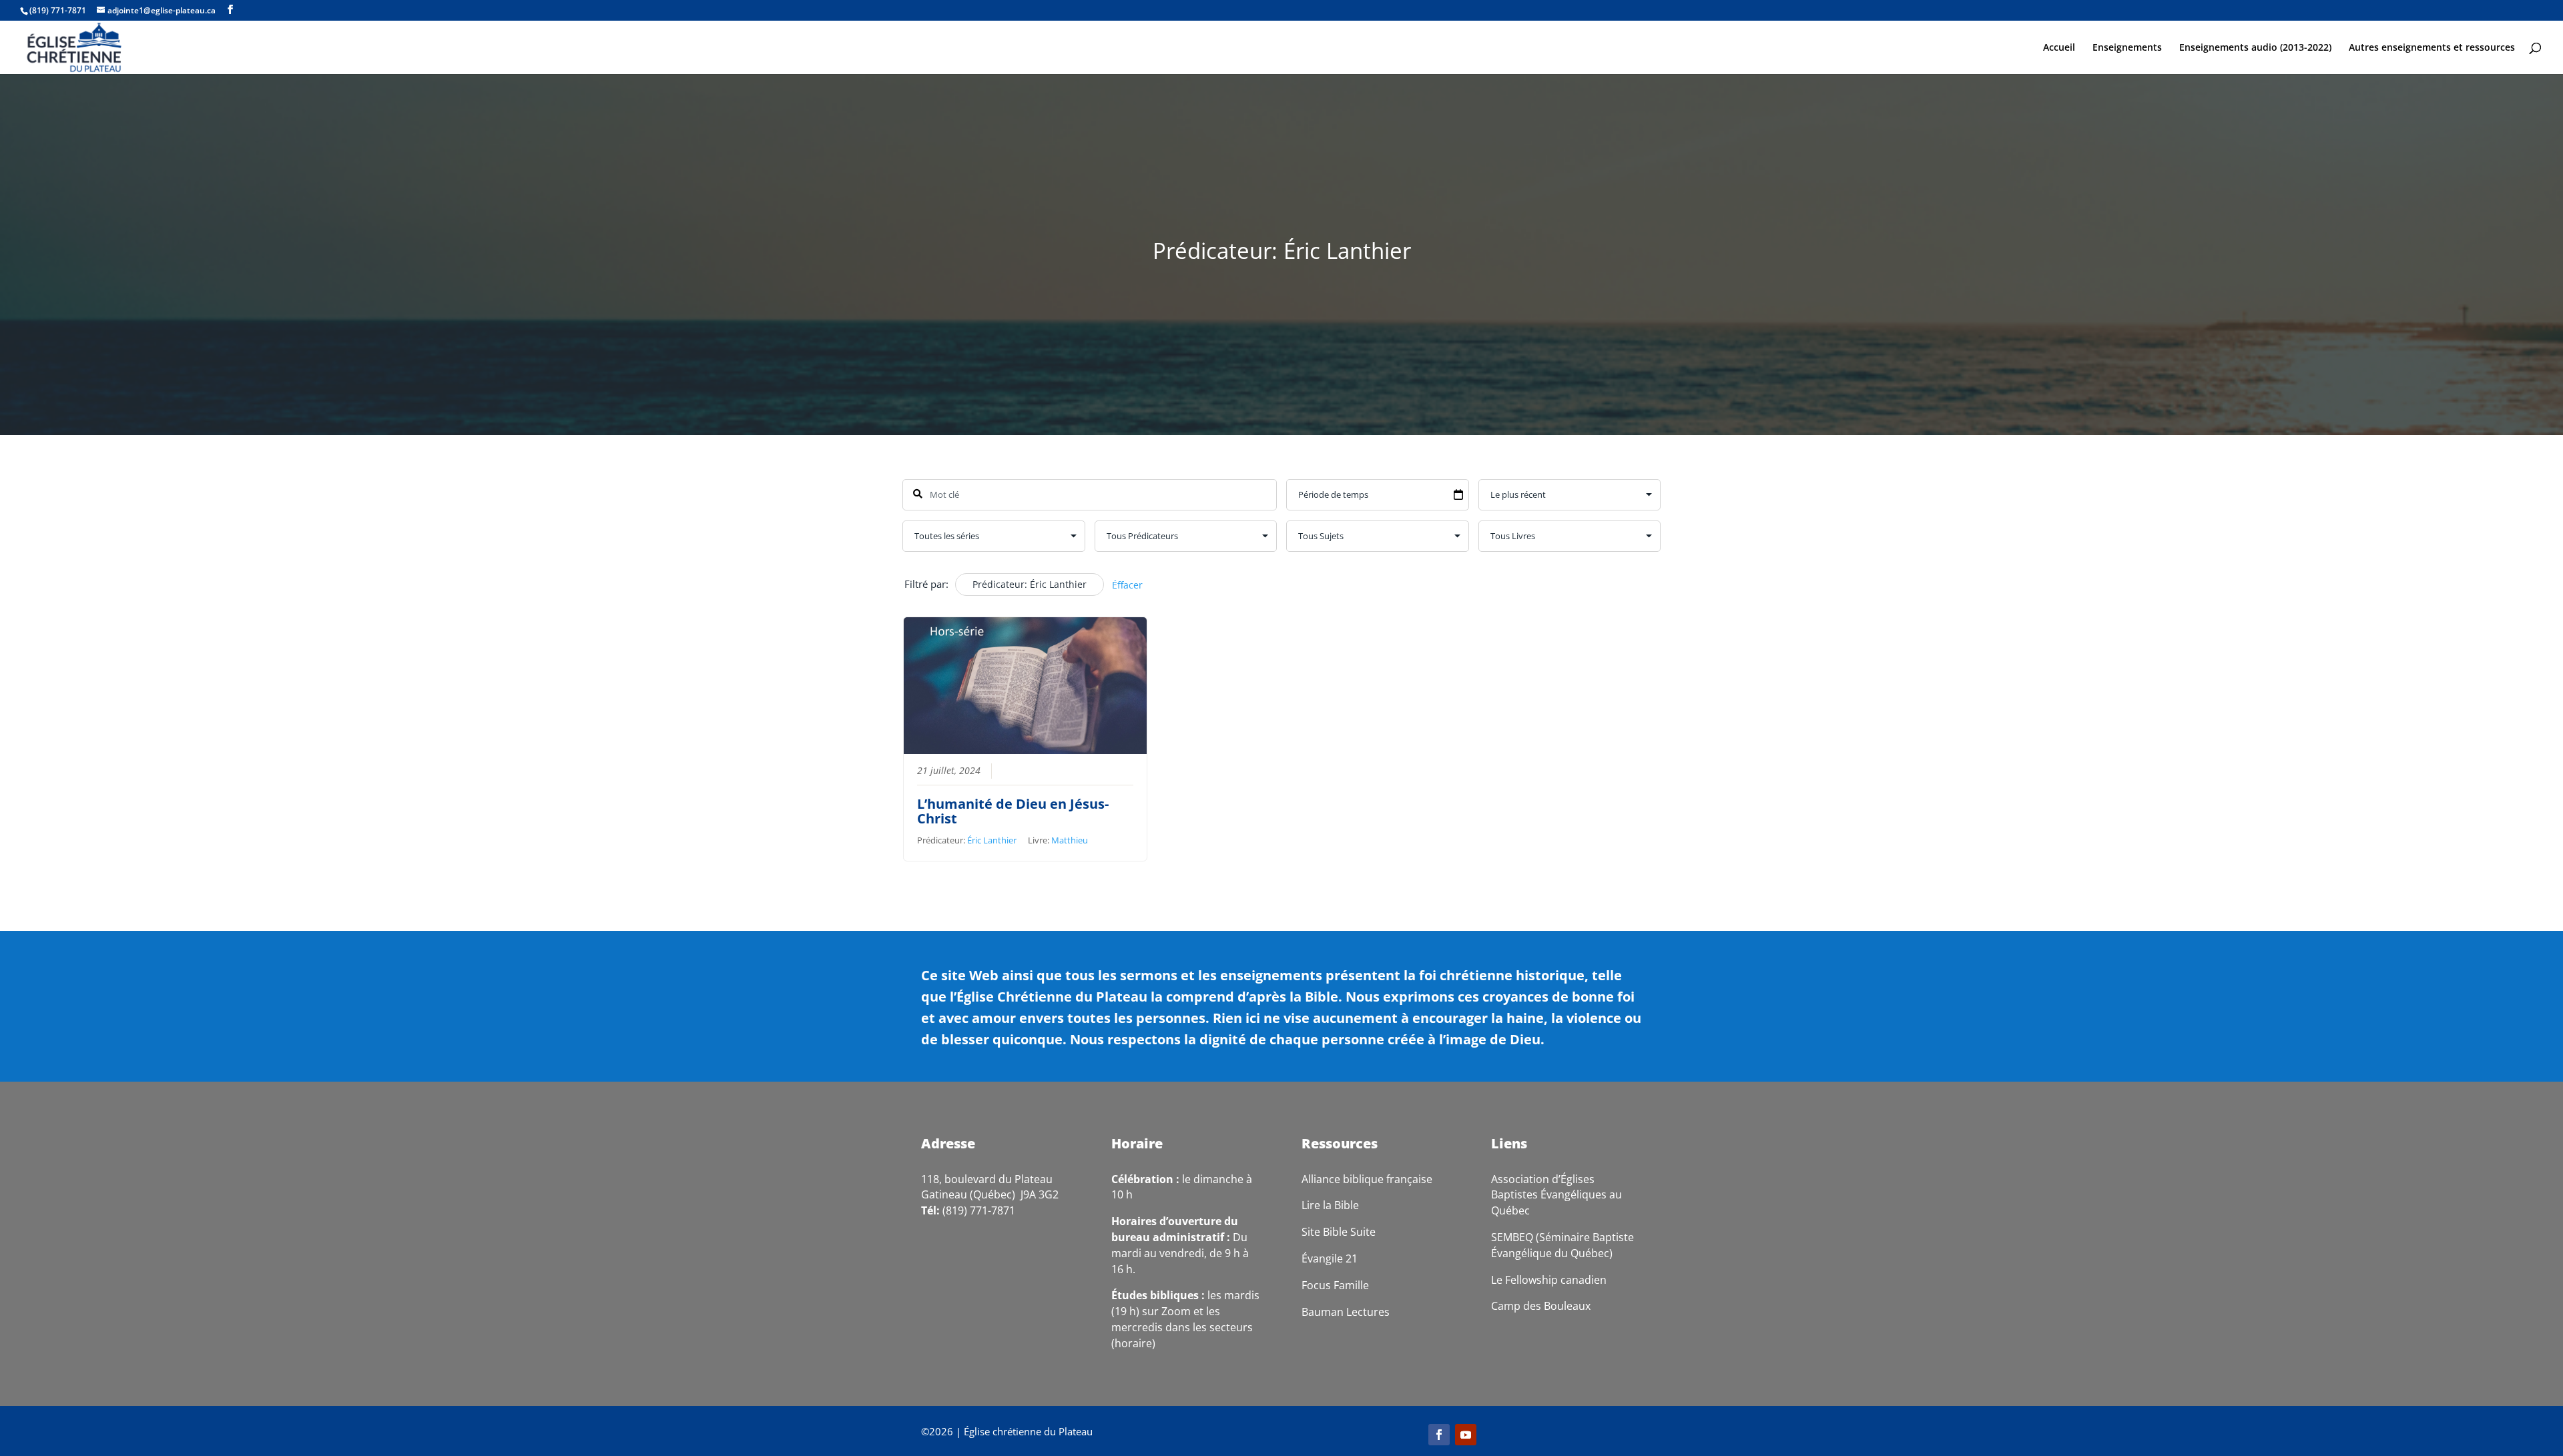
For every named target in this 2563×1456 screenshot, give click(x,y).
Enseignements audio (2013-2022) (2255, 48)
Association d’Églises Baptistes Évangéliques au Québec (1556, 1195)
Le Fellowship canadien (1549, 1280)
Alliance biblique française (1367, 1179)
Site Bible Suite (1339, 1232)
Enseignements (2127, 48)
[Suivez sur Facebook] (1439, 1435)
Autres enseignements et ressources (2432, 48)
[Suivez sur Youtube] (1466, 1435)
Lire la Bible (1330, 1205)
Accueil (2059, 48)
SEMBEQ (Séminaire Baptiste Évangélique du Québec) (1562, 1245)
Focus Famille (1335, 1285)
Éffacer (1127, 585)
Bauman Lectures (1346, 1312)
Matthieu (1070, 840)
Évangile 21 (1330, 1258)
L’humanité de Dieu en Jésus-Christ (1013, 811)
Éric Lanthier (992, 840)
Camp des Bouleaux (1541, 1306)
